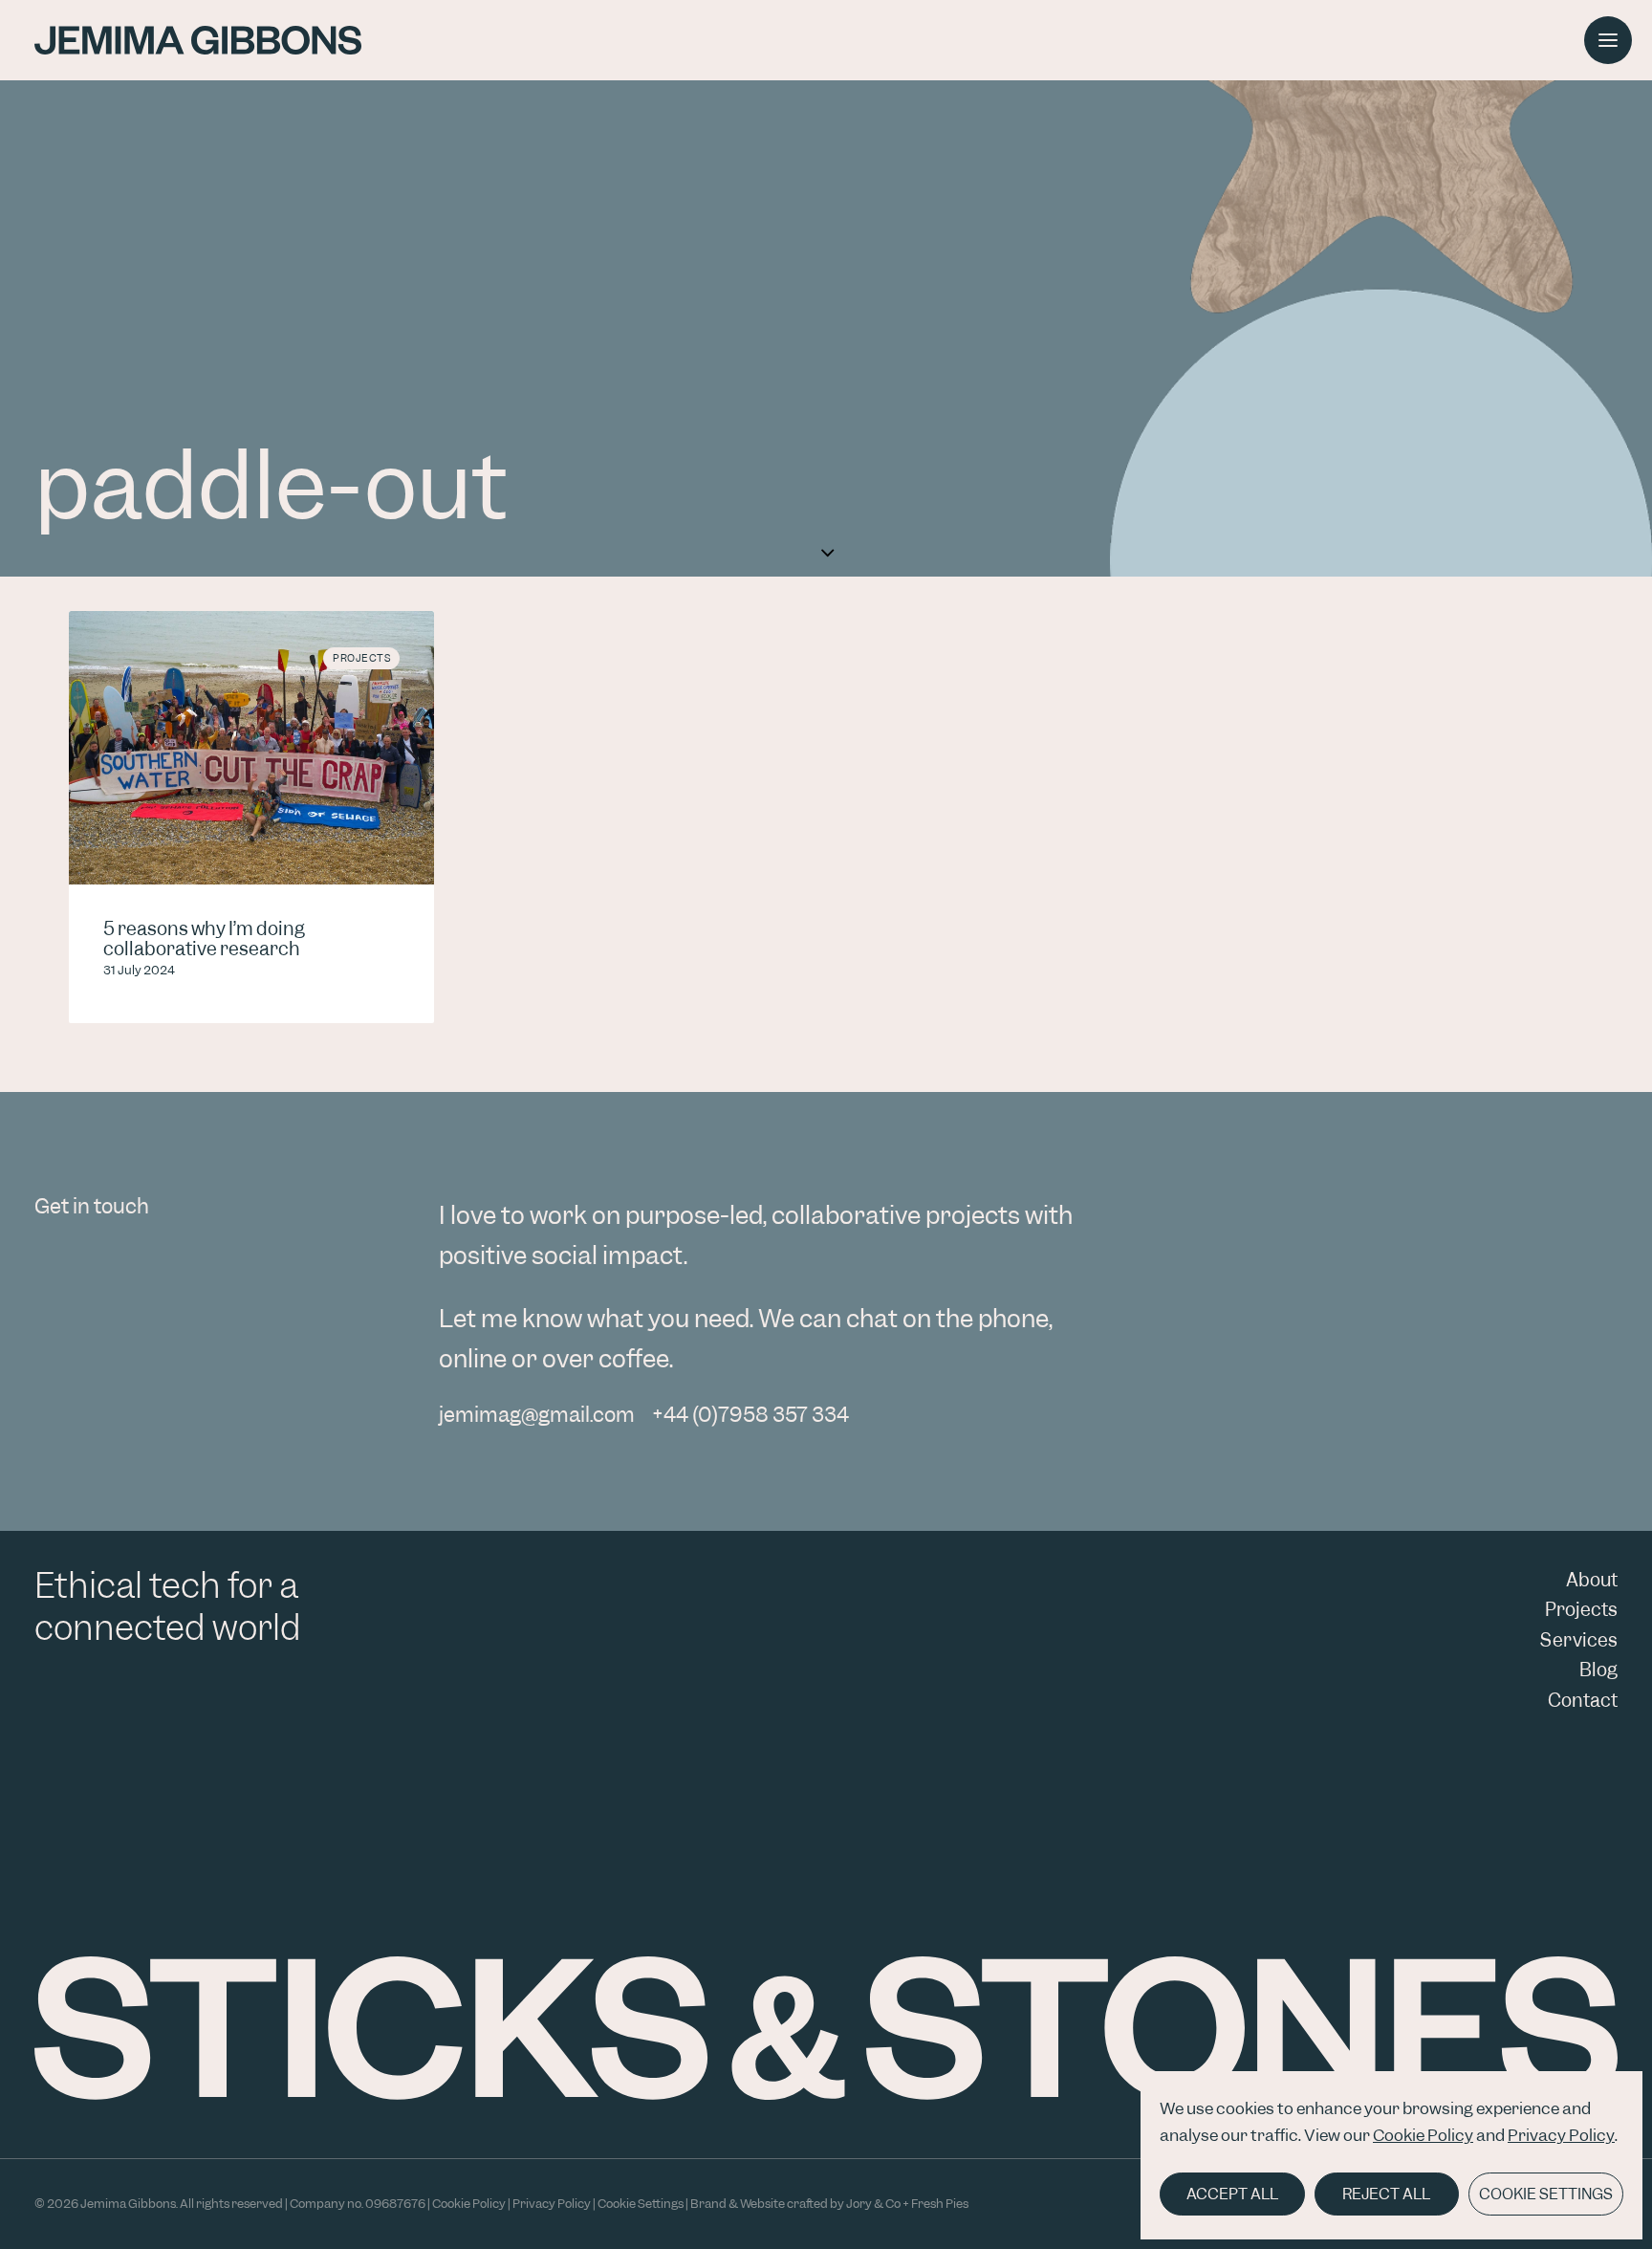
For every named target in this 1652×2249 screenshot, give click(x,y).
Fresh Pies (940, 2204)
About (1592, 1580)
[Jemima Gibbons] (198, 40)
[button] (1608, 40)
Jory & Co (873, 2204)
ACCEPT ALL (1232, 2194)
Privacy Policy (1561, 2135)
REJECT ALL (1386, 2194)
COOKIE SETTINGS (1546, 2194)
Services (1579, 1640)
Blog (1598, 1670)
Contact (1583, 1701)
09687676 (395, 2204)
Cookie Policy (1423, 2135)
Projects (361, 658)
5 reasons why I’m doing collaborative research (204, 939)
